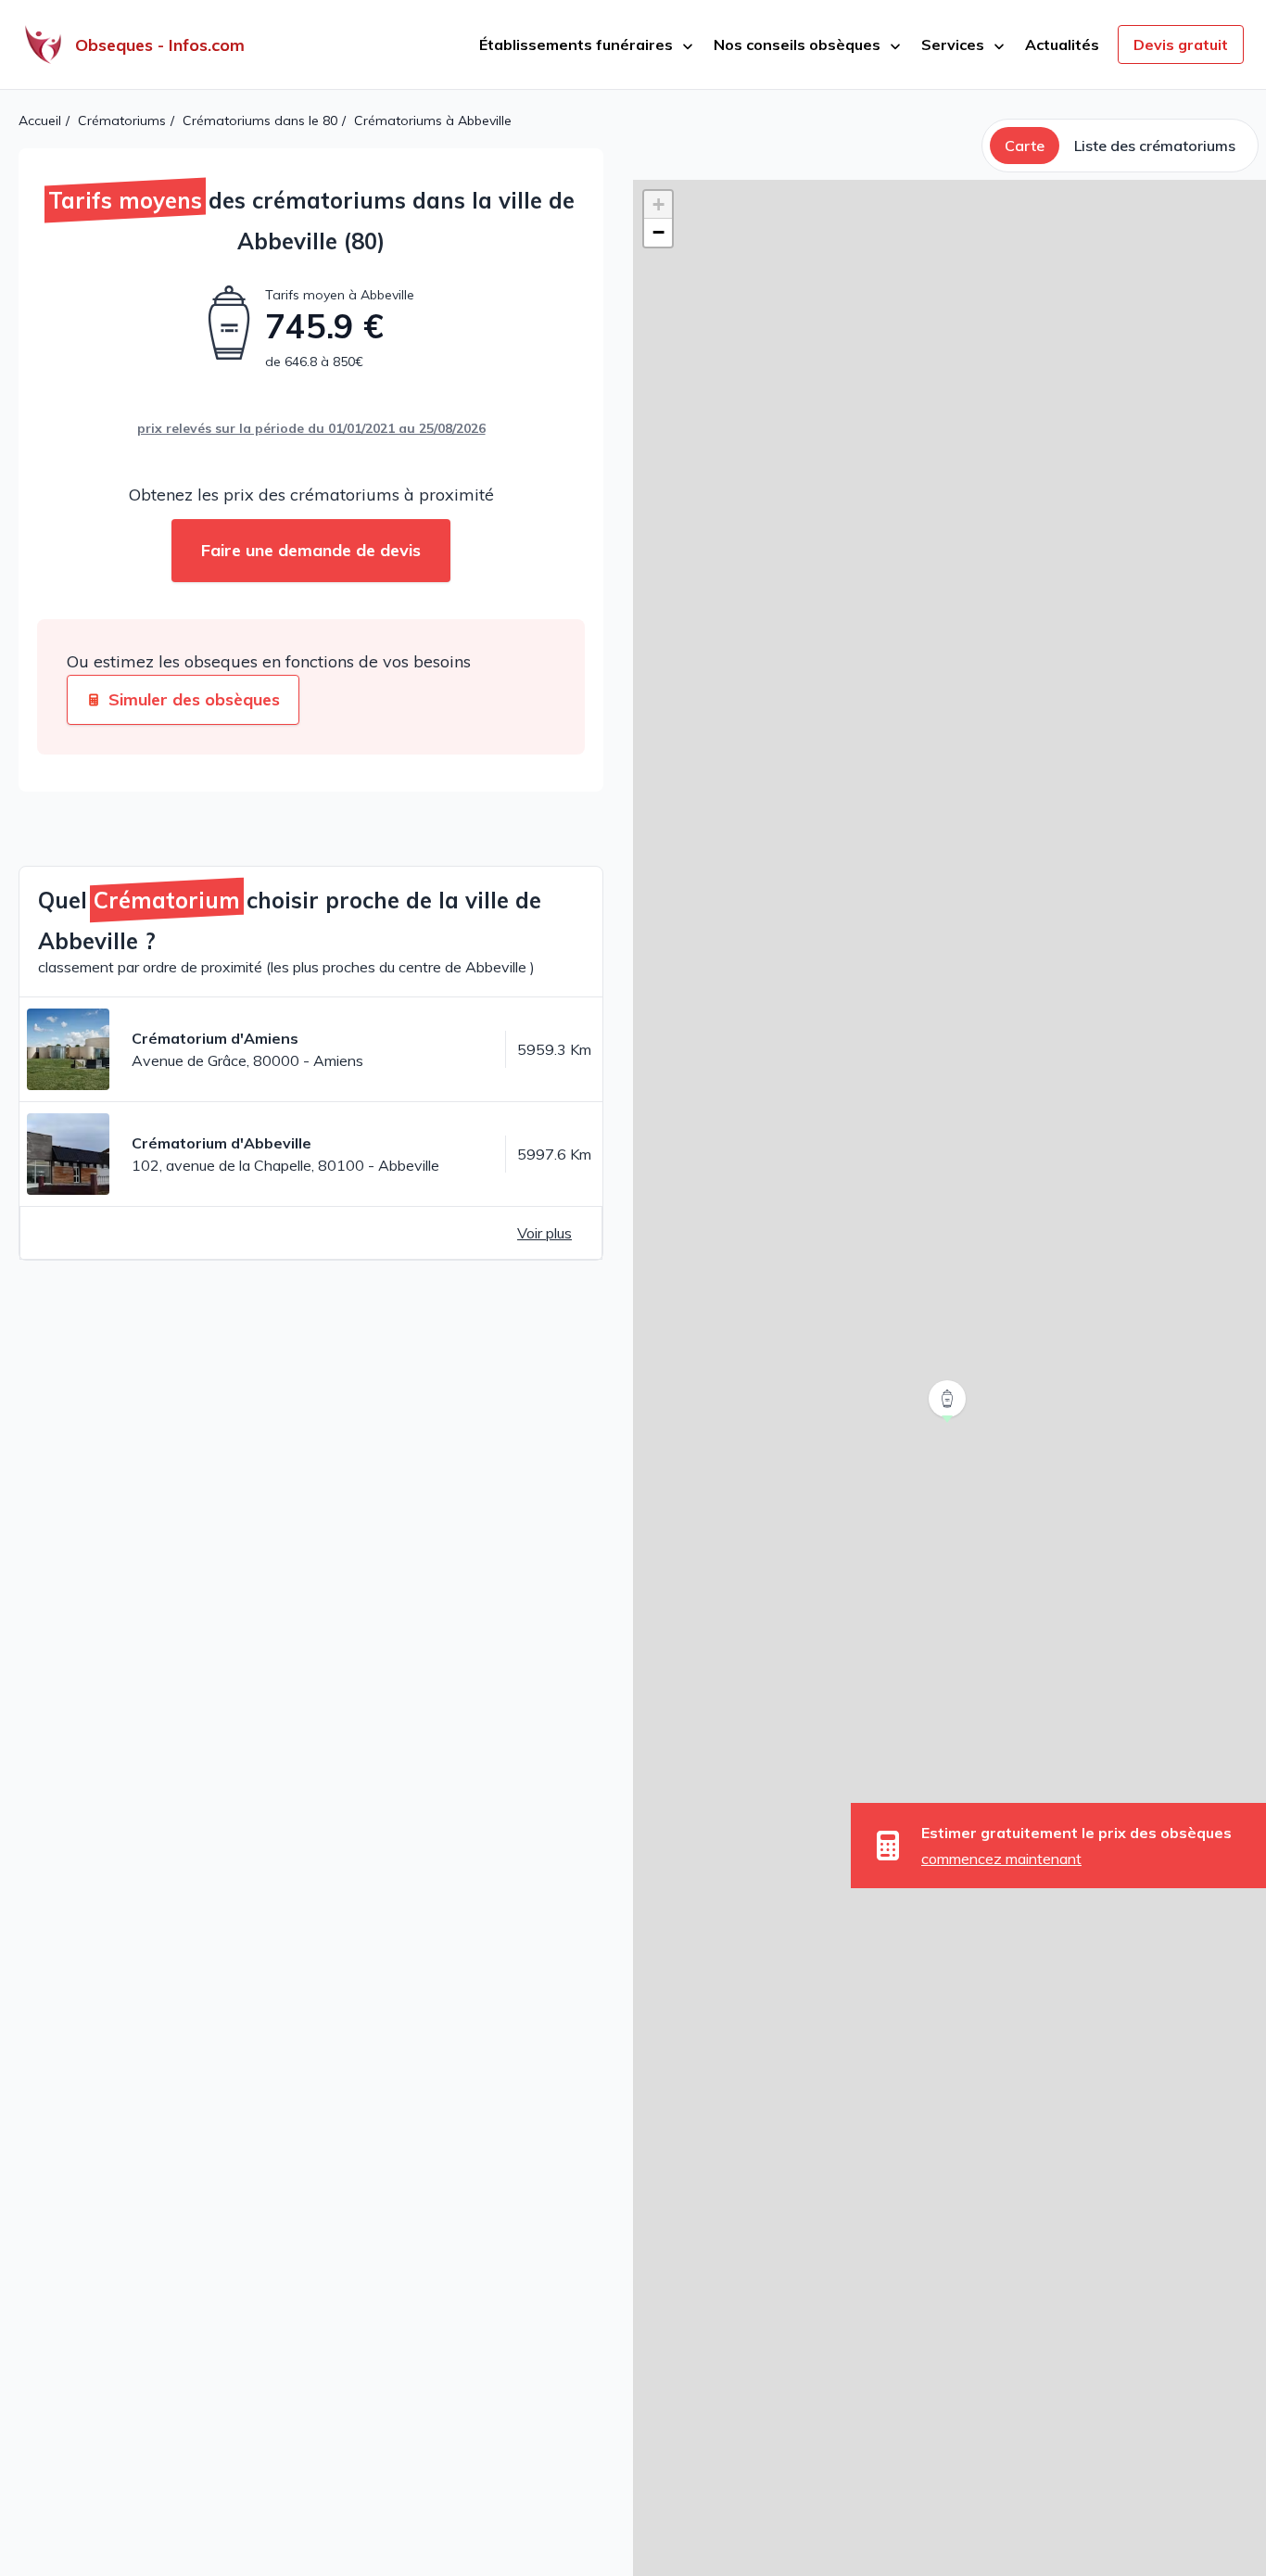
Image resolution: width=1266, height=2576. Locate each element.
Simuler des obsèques (194, 699)
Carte (1025, 146)
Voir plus (544, 1233)
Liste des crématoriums (1155, 146)
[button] (949, 1423)
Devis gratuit (1181, 44)
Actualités (1062, 44)
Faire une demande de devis (311, 550)
